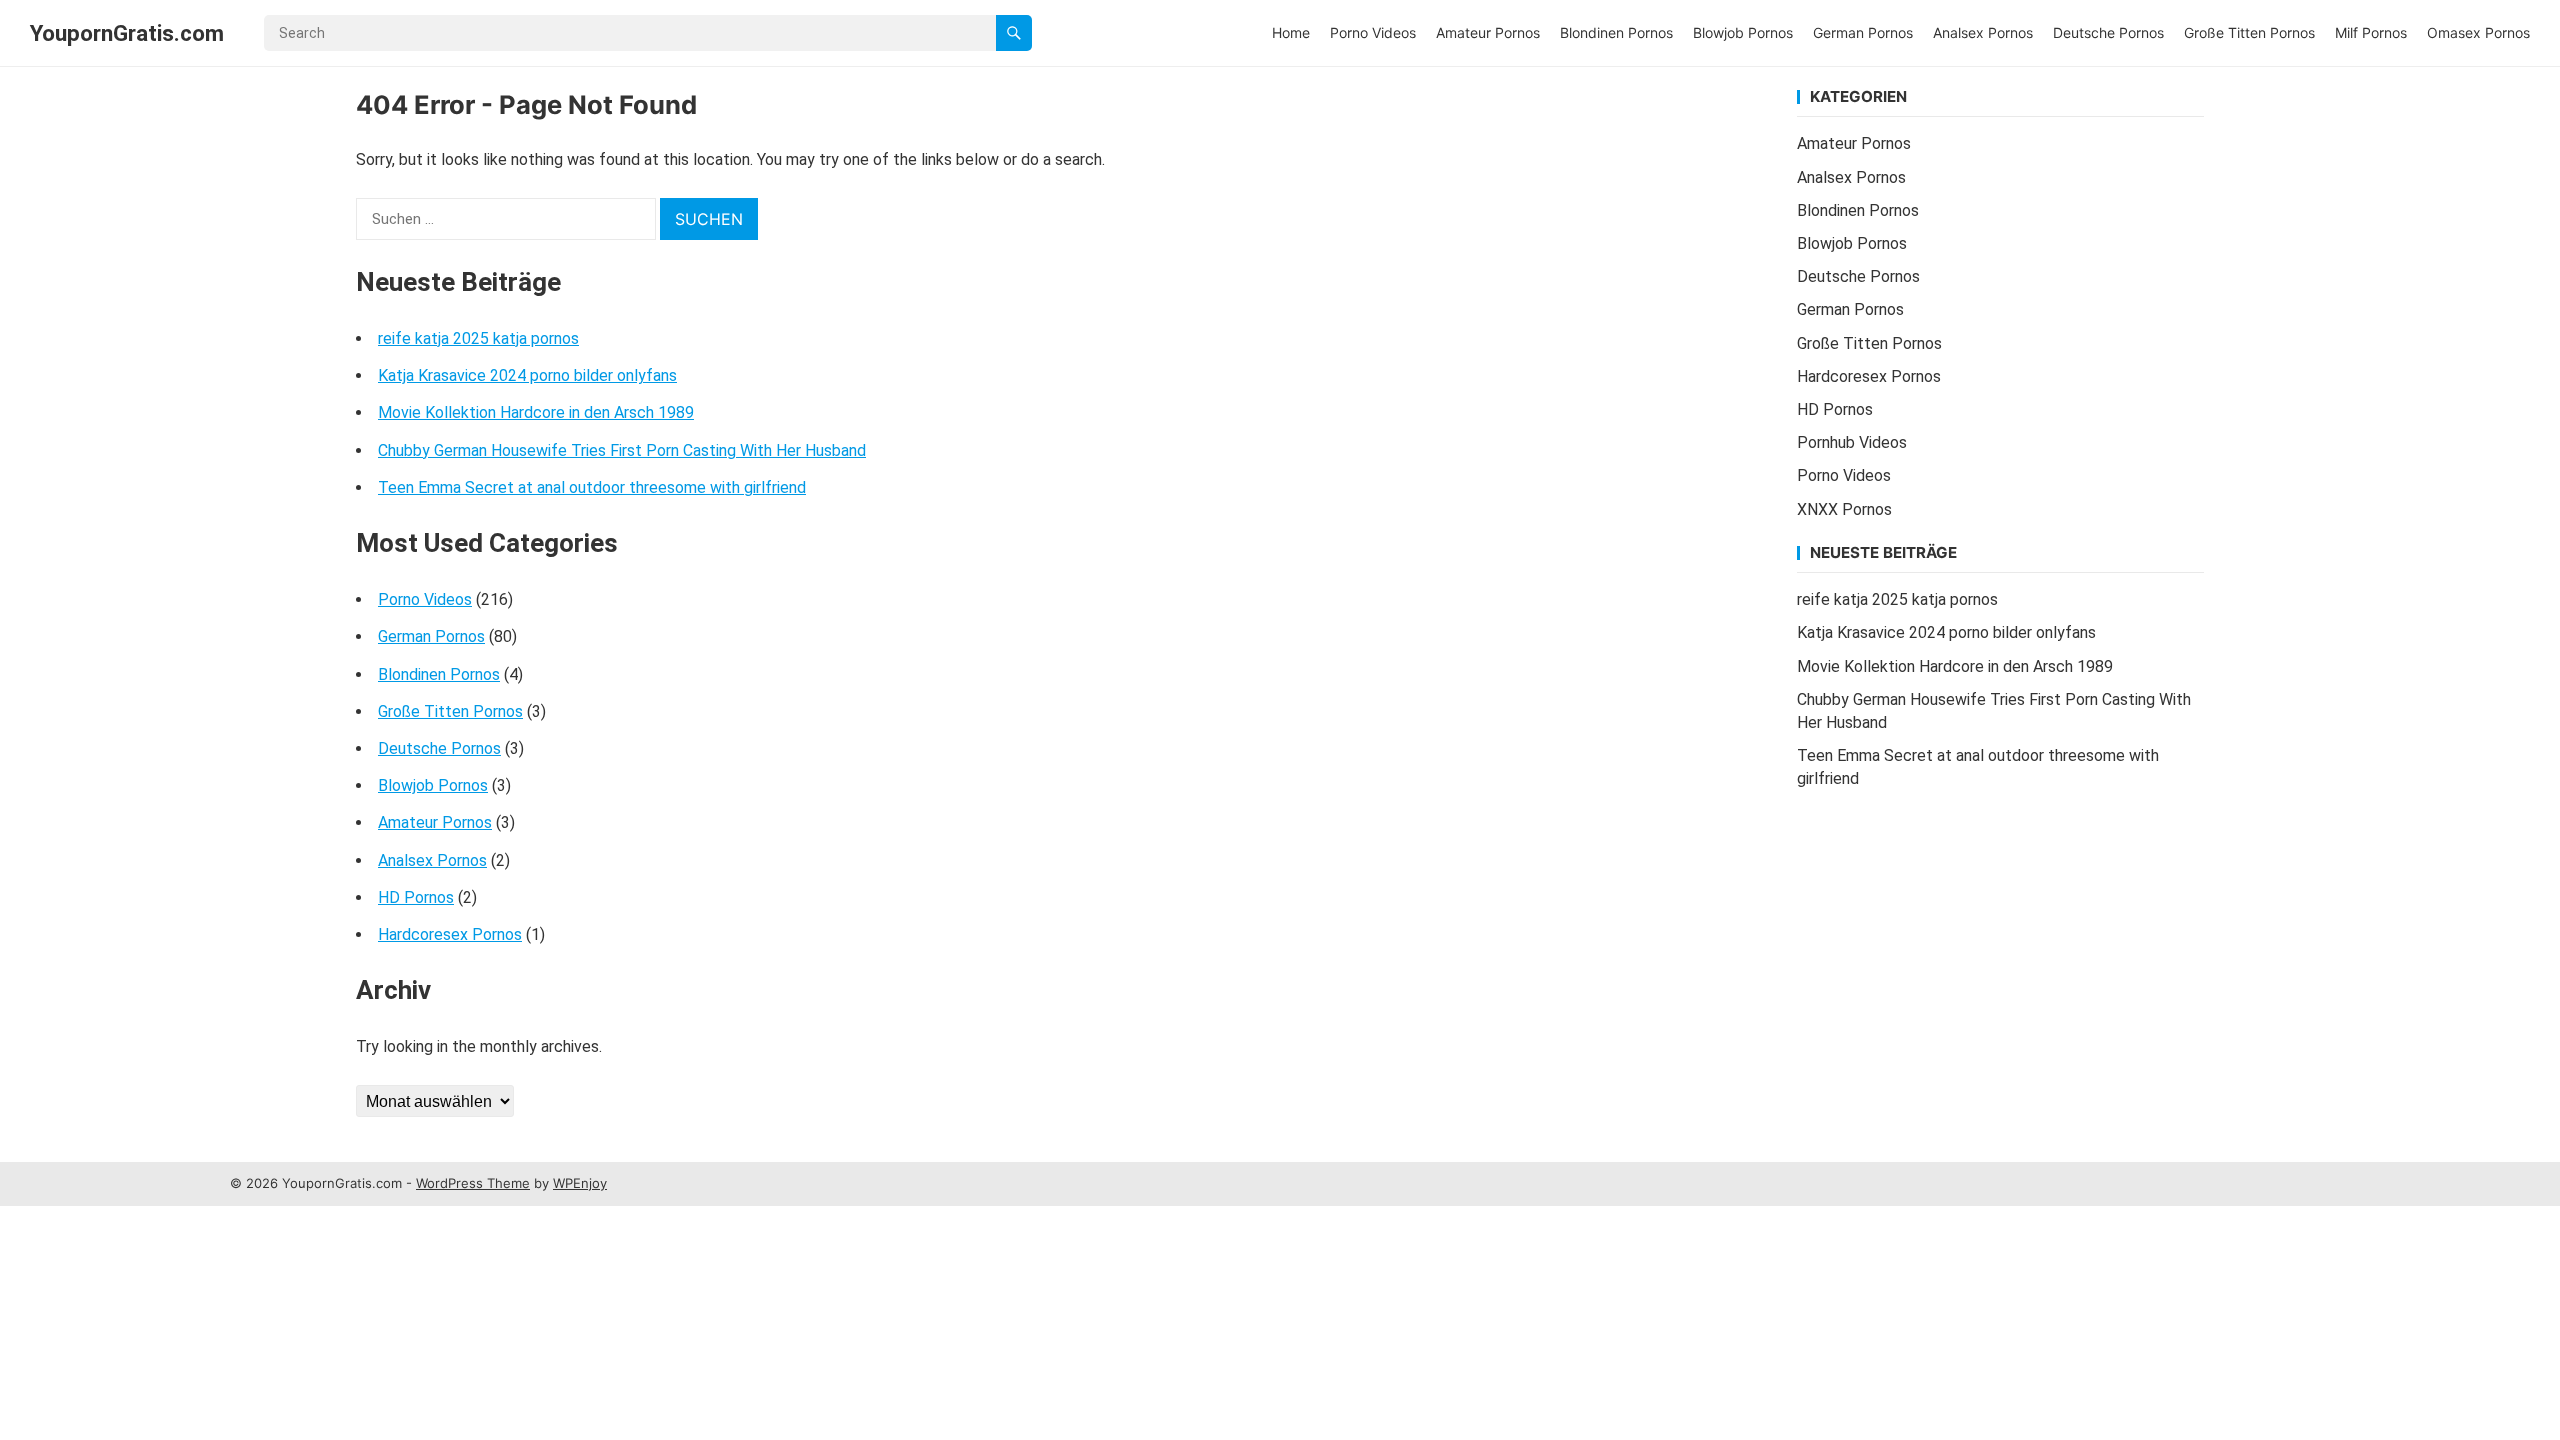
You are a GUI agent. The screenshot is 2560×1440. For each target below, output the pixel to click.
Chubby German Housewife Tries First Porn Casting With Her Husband (622, 450)
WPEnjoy (580, 1183)
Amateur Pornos (1488, 32)
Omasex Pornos (2478, 32)
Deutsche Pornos (2108, 32)
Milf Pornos (2371, 32)
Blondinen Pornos (1616, 32)
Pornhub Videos (1852, 442)
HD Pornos (416, 897)
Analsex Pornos (1983, 32)
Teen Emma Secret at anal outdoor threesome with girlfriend (592, 487)
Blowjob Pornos (1743, 32)
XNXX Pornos (1844, 509)
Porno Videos (1373, 32)
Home (1291, 32)
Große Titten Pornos (2249, 32)
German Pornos (1863, 32)
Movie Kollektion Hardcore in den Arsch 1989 (536, 412)
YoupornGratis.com (127, 33)
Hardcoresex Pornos (450, 934)
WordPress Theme (473, 1183)
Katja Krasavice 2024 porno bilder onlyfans (527, 375)
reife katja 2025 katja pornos (478, 338)
